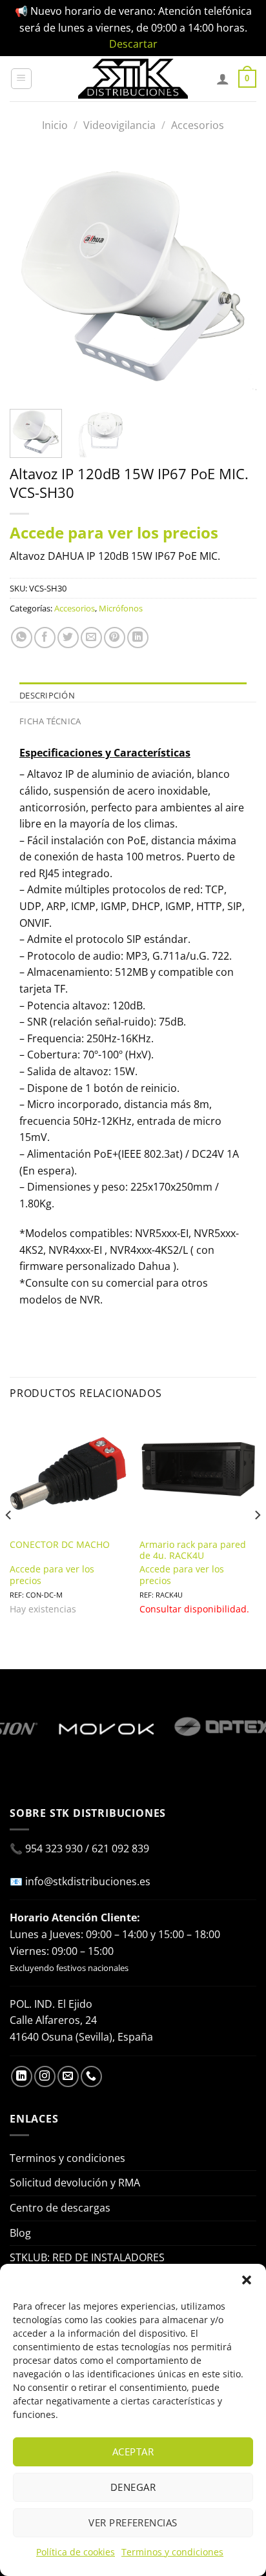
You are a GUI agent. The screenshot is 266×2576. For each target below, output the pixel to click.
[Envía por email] (91, 638)
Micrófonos (121, 608)
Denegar (133, 2487)
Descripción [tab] (47, 695)
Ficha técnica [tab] (50, 721)
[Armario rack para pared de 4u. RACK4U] (198, 1473)
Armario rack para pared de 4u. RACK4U (193, 1550)
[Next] (235, 276)
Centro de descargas (60, 2208)
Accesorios (198, 125)
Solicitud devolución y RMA (75, 2183)
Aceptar (133, 2452)
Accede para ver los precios (114, 532)
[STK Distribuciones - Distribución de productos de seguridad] (133, 79)
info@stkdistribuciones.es (88, 1881)
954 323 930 (54, 1848)
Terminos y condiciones (172, 2552)
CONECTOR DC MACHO (60, 1545)
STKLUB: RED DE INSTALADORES (87, 2257)
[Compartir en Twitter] (68, 638)
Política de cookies (76, 2552)
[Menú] (21, 79)
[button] (247, 2280)
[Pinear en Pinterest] (115, 638)
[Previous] (31, 276)
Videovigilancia (119, 125)
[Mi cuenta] (223, 79)
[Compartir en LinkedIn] (138, 638)
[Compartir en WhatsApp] (22, 638)
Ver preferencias (133, 2522)
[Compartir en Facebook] (45, 638)
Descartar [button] (133, 44)
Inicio (55, 125)
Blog (20, 2233)
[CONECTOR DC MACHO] (68, 1473)
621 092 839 (120, 1848)
